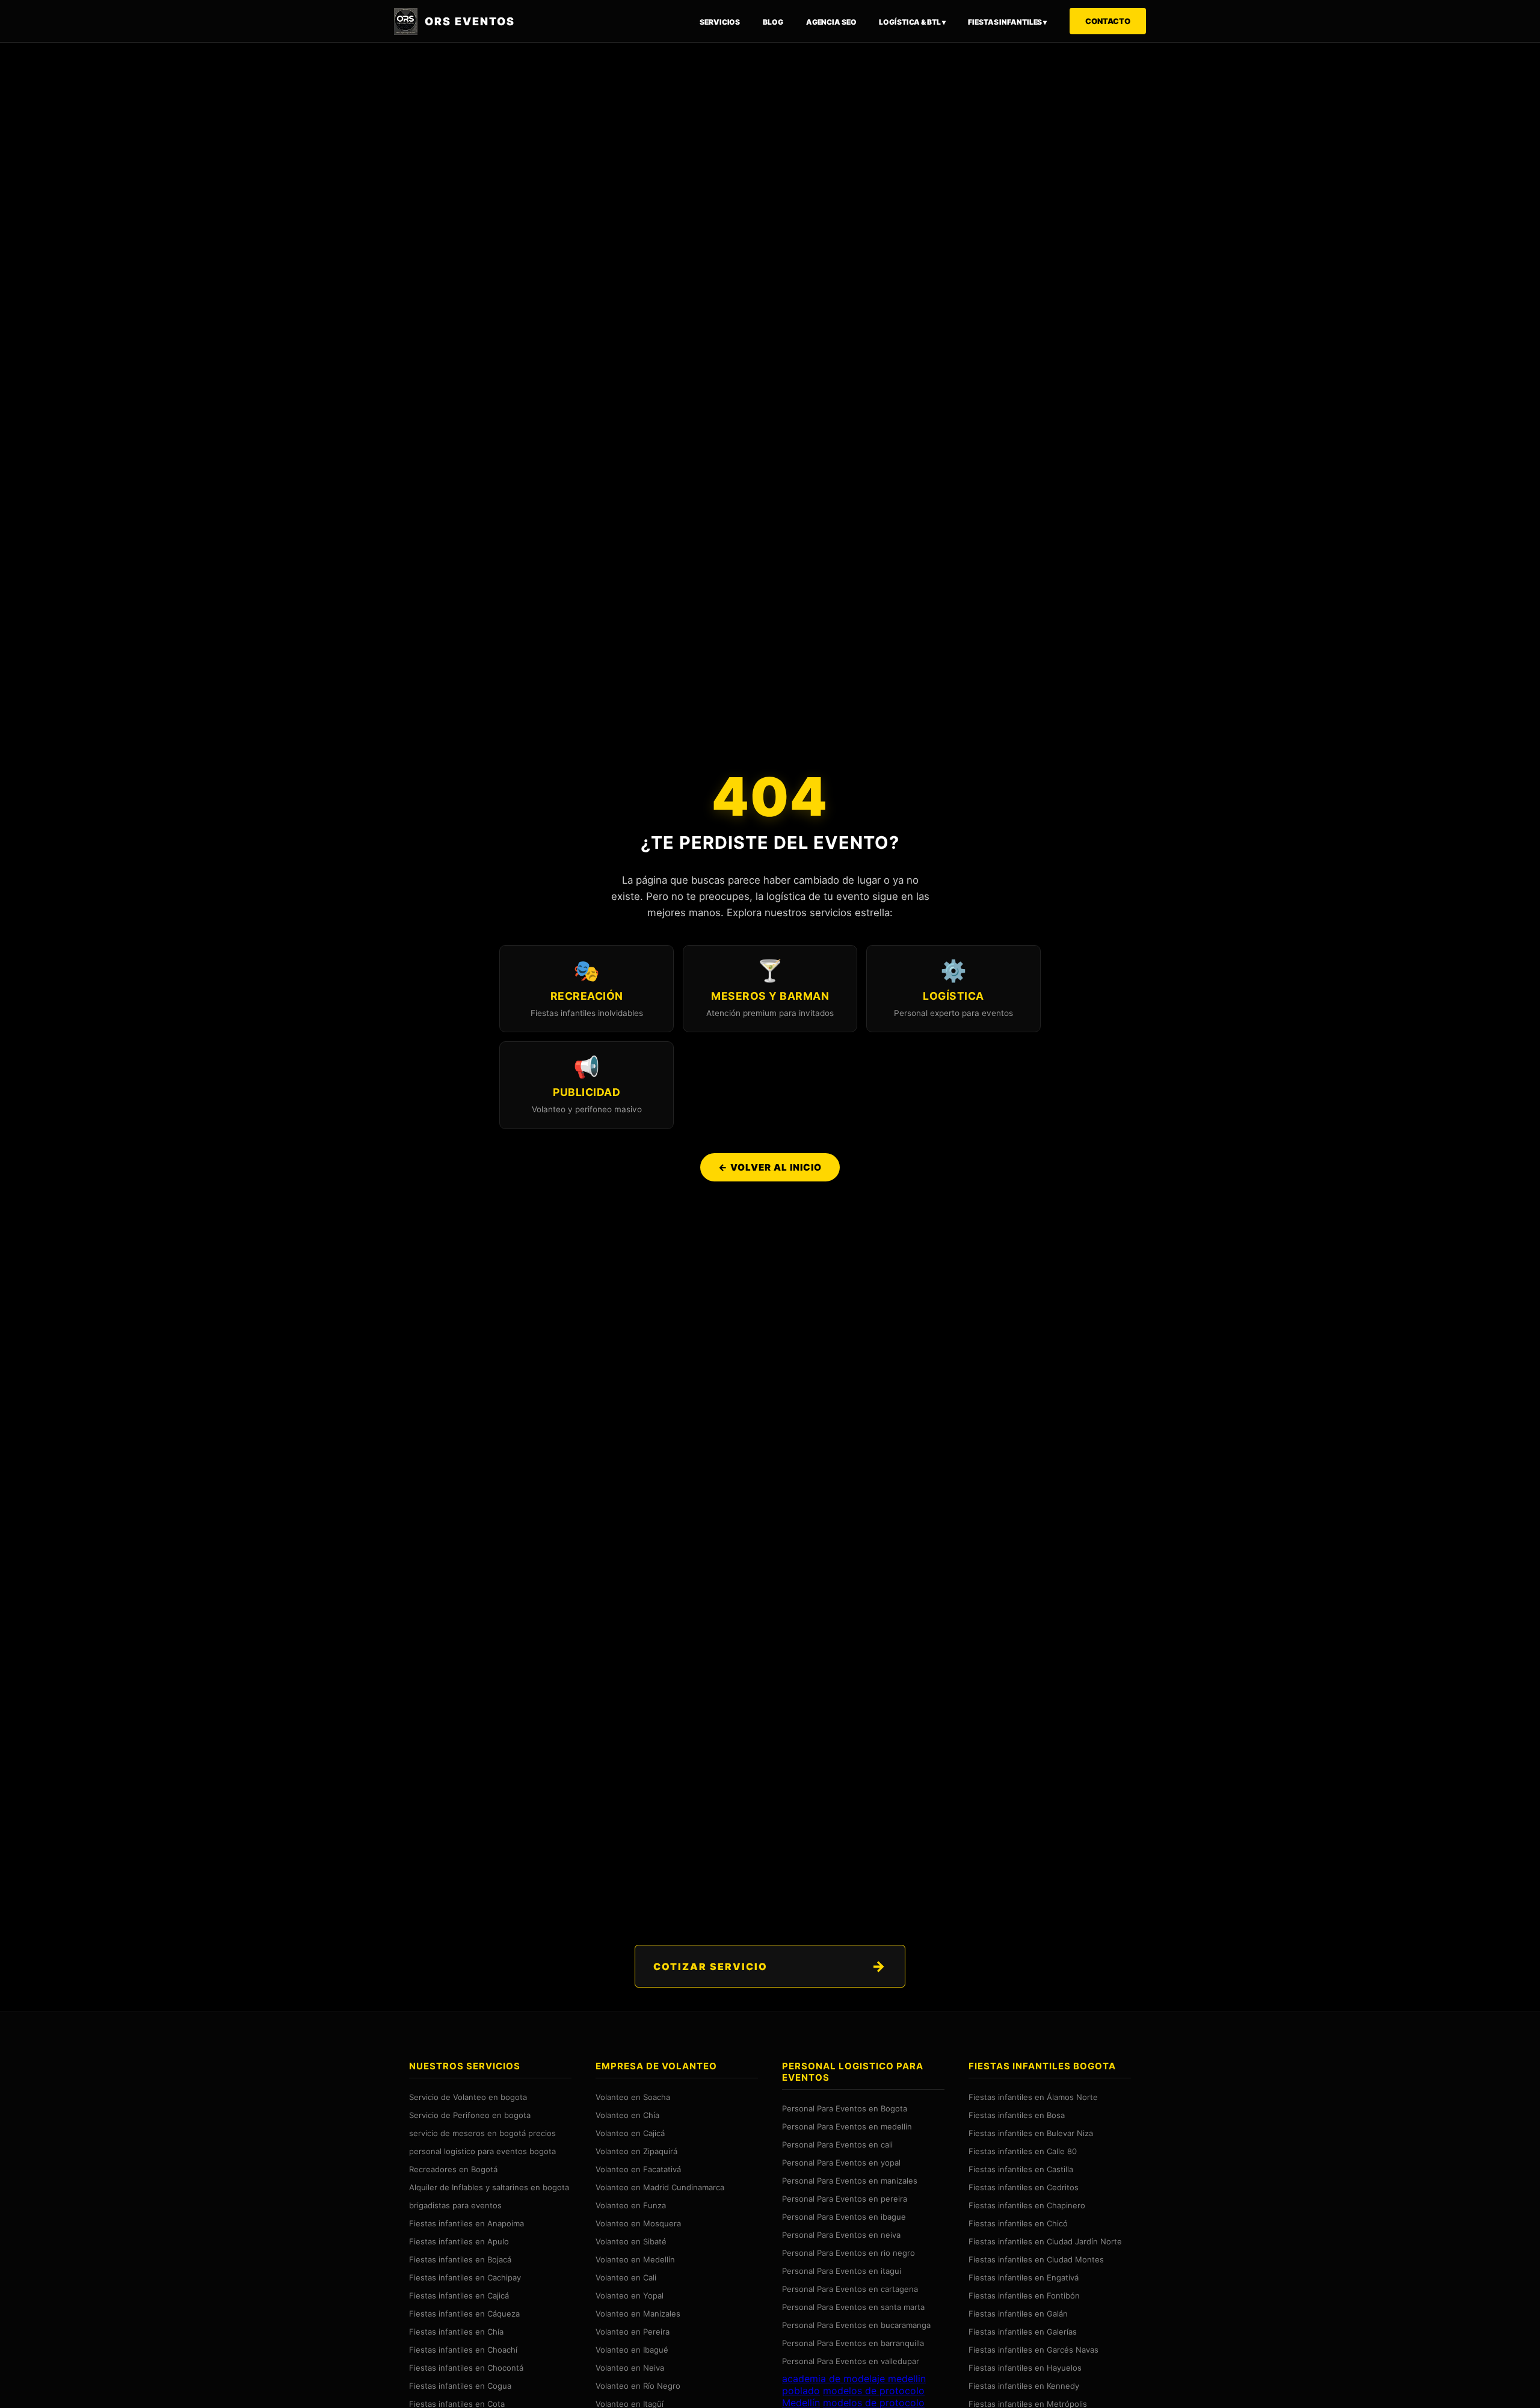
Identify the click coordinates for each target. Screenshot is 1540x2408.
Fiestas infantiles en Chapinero (1027, 2205)
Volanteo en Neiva (630, 2368)
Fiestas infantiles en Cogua (460, 2386)
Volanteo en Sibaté (631, 2241)
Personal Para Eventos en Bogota (845, 2108)
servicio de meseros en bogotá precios (482, 2133)
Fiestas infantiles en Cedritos (1024, 2187)
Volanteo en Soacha (633, 2097)
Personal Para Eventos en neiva (841, 2235)
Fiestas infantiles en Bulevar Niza (1031, 2133)
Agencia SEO (831, 22)
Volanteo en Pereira (633, 2332)
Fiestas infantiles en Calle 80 (1023, 2151)
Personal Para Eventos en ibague (844, 2217)
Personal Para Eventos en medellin (847, 2126)
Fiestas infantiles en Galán (1018, 2314)
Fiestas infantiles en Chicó (1018, 2223)
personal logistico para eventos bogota (482, 2151)
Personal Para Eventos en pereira (845, 2199)
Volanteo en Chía (627, 2115)
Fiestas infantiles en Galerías (1023, 2332)
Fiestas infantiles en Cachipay (465, 2277)
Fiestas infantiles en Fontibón (1024, 2296)
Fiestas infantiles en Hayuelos (1025, 2368)
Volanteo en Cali (626, 2277)
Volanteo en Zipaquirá (636, 2151)
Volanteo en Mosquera (638, 2223)
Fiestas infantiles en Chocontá (466, 2368)
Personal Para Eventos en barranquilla (853, 2343)
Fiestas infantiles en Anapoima (467, 2223)
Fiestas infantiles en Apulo (459, 2241)
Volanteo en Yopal (630, 2296)
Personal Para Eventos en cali (837, 2145)
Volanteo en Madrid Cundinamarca (660, 2187)
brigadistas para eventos (455, 2205)
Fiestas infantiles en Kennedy (1024, 2386)
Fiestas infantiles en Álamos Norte (1033, 2097)
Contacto (1108, 21)
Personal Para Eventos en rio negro (849, 2253)
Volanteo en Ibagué (632, 2350)
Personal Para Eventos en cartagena (850, 2289)
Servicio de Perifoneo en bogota (470, 2115)
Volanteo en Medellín (635, 2259)
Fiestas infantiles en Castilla (1021, 2169)
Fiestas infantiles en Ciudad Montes (1036, 2259)
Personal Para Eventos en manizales (850, 2181)
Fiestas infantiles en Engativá (1024, 2277)
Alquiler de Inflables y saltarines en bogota (489, 2187)
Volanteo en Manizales (638, 2314)
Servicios (720, 22)
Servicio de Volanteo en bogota (468, 2097)
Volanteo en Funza (631, 2205)
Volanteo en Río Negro (638, 2386)
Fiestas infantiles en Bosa (1017, 2115)
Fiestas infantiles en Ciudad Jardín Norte (1045, 2241)
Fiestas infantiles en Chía (456, 2332)
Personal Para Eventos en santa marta (853, 2307)
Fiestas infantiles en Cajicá (459, 2296)
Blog (773, 22)
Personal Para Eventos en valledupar (851, 2361)
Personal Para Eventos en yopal (841, 2163)
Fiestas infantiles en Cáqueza (464, 2314)
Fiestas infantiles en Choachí (463, 2350)
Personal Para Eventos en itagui (842, 2271)
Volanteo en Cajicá (630, 2133)
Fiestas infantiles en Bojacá (460, 2259)
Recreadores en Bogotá (453, 2169)
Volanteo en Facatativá (638, 2169)
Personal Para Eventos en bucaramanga (856, 2325)
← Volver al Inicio (770, 1167)
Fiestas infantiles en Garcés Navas (1033, 2350)
